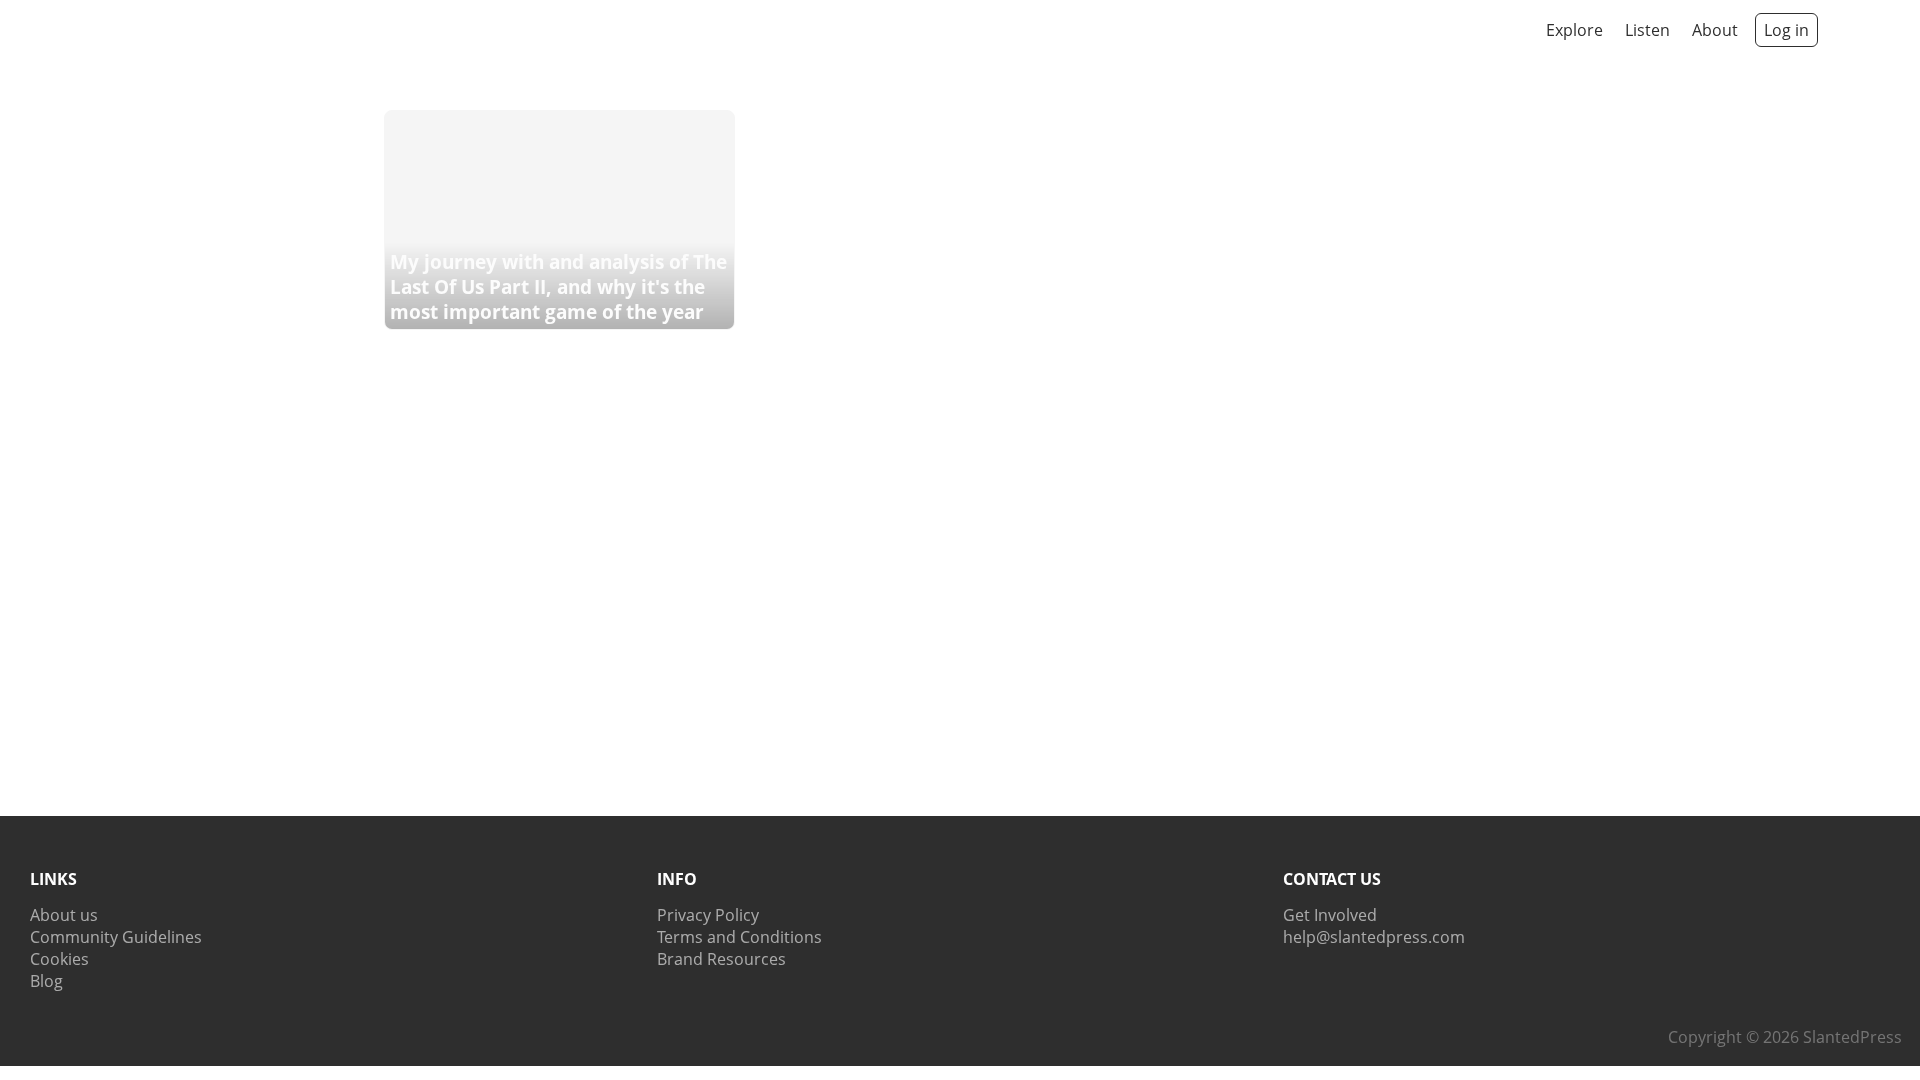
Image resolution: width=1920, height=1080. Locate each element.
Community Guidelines (116, 937)
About (1715, 30)
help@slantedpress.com (1374, 937)
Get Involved (1330, 915)
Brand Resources (721, 959)
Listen (1647, 30)
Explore (1574, 30)
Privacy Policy (708, 915)
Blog (46, 981)
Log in (1786, 30)
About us (64, 915)
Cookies (59, 959)
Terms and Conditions (739, 937)
